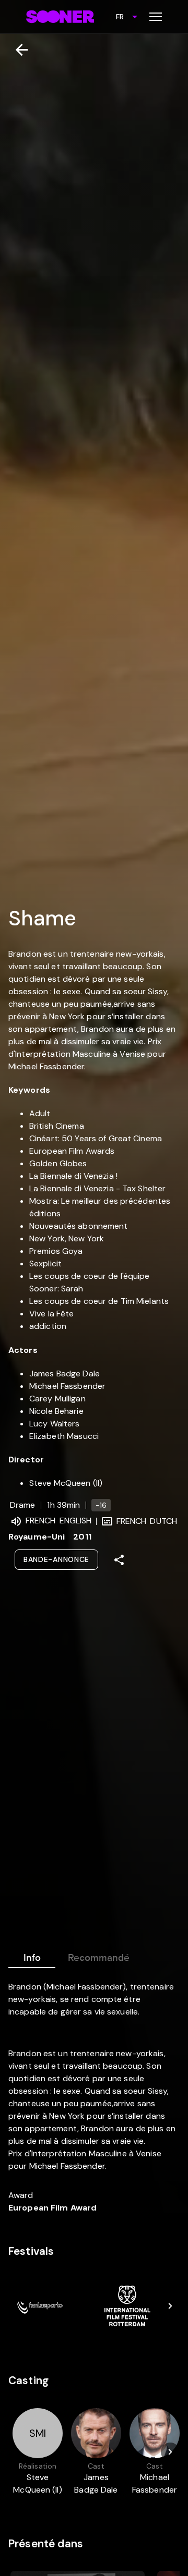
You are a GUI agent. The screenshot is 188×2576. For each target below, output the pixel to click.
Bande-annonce (56, 1559)
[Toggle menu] (156, 17)
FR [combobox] (120, 17)
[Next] (170, 2306)
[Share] (119, 1560)
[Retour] (17, 50)
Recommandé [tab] (99, 1958)
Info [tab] (32, 1958)
